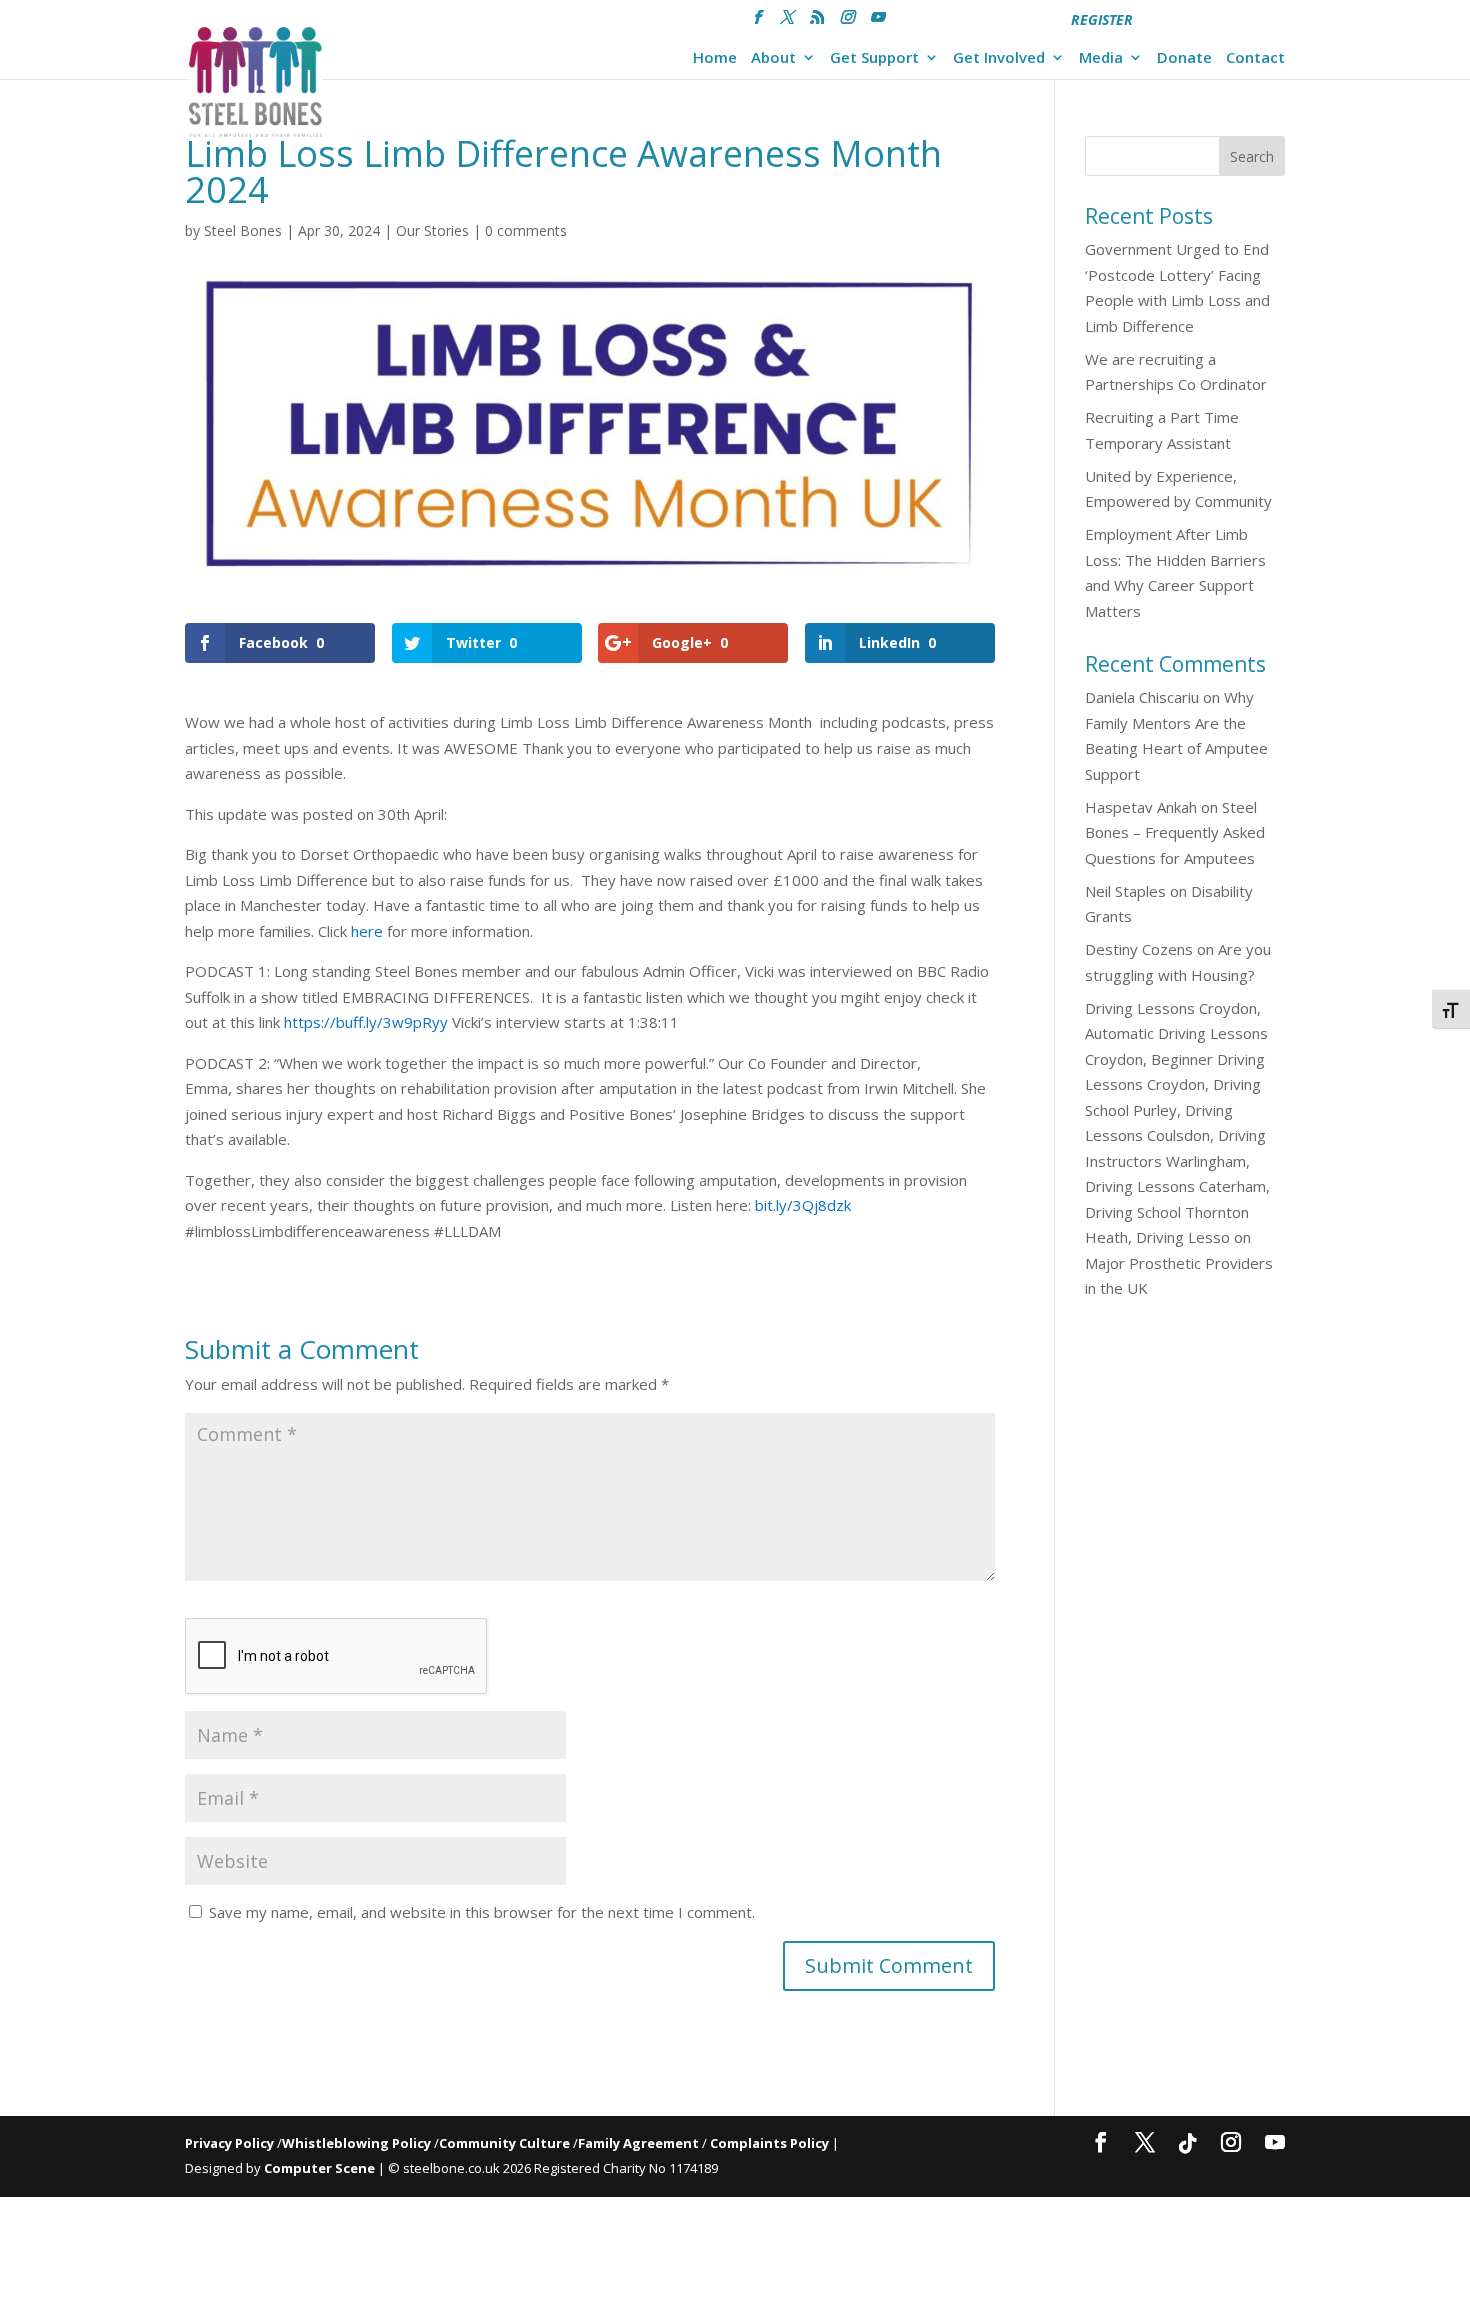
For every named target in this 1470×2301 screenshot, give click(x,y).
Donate (1184, 58)
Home (715, 58)
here (367, 931)
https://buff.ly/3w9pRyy (366, 1022)
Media (1101, 58)
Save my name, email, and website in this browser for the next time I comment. (482, 1912)
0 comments (526, 230)
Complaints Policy (769, 2143)
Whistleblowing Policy (356, 2143)
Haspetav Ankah (1141, 807)
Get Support (874, 58)
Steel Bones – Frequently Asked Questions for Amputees (1175, 832)
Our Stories (432, 230)
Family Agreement (640, 2143)
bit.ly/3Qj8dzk (803, 1205)
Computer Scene (321, 2168)
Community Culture (504, 2143)
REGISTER (1102, 19)
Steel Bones (243, 230)
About (773, 58)
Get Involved (999, 58)
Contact (1255, 58)
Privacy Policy (229, 2143)
